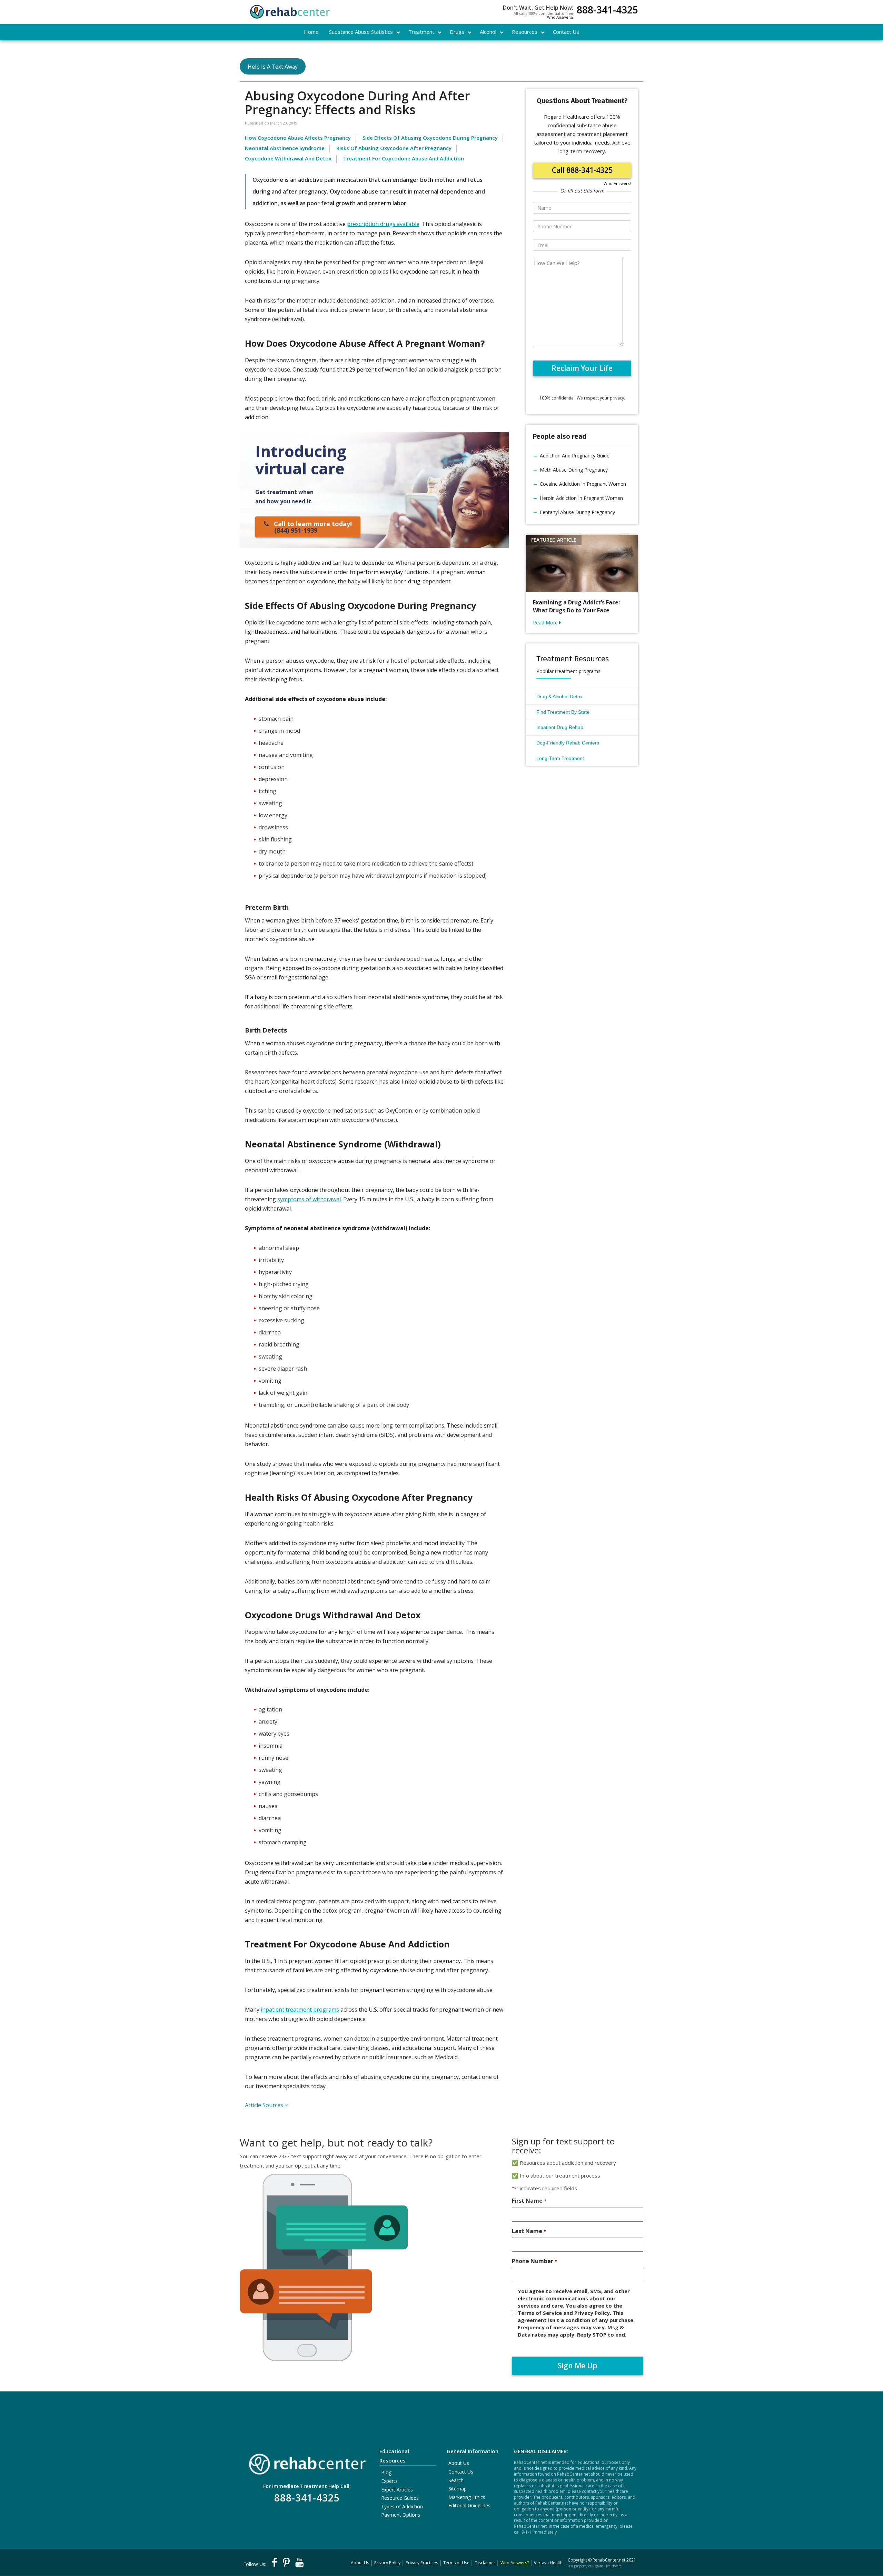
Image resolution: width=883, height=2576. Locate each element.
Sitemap (458, 2489)
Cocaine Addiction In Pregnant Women (583, 484)
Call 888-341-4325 (582, 170)
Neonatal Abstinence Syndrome (285, 148)
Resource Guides (400, 2498)
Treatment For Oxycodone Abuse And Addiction (404, 158)
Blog (386, 2472)
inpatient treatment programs (300, 2010)
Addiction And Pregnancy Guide (575, 456)
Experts (389, 2481)
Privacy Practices (422, 2563)
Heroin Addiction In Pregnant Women (581, 498)
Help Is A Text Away (273, 67)
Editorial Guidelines (469, 2505)
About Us (459, 2463)
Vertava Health (548, 2563)
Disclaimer (485, 2563)
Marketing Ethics (467, 2497)
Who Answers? (560, 17)
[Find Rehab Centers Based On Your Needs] (307, 2462)
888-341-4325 (607, 11)
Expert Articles (397, 2490)
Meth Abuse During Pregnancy (574, 470)
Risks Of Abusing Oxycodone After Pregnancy (394, 148)
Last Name (529, 2231)
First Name (529, 2201)
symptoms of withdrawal (309, 1199)
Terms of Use (456, 2563)
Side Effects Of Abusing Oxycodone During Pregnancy (430, 138)
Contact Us (461, 2472)
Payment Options (401, 2515)
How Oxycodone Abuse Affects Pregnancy (298, 138)
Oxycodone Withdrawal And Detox (288, 158)
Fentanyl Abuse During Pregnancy (577, 512)
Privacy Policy (387, 2563)
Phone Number (534, 2261)
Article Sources (265, 2105)
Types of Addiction (402, 2506)
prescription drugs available (383, 224)
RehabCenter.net (609, 2560)
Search (456, 2480)
